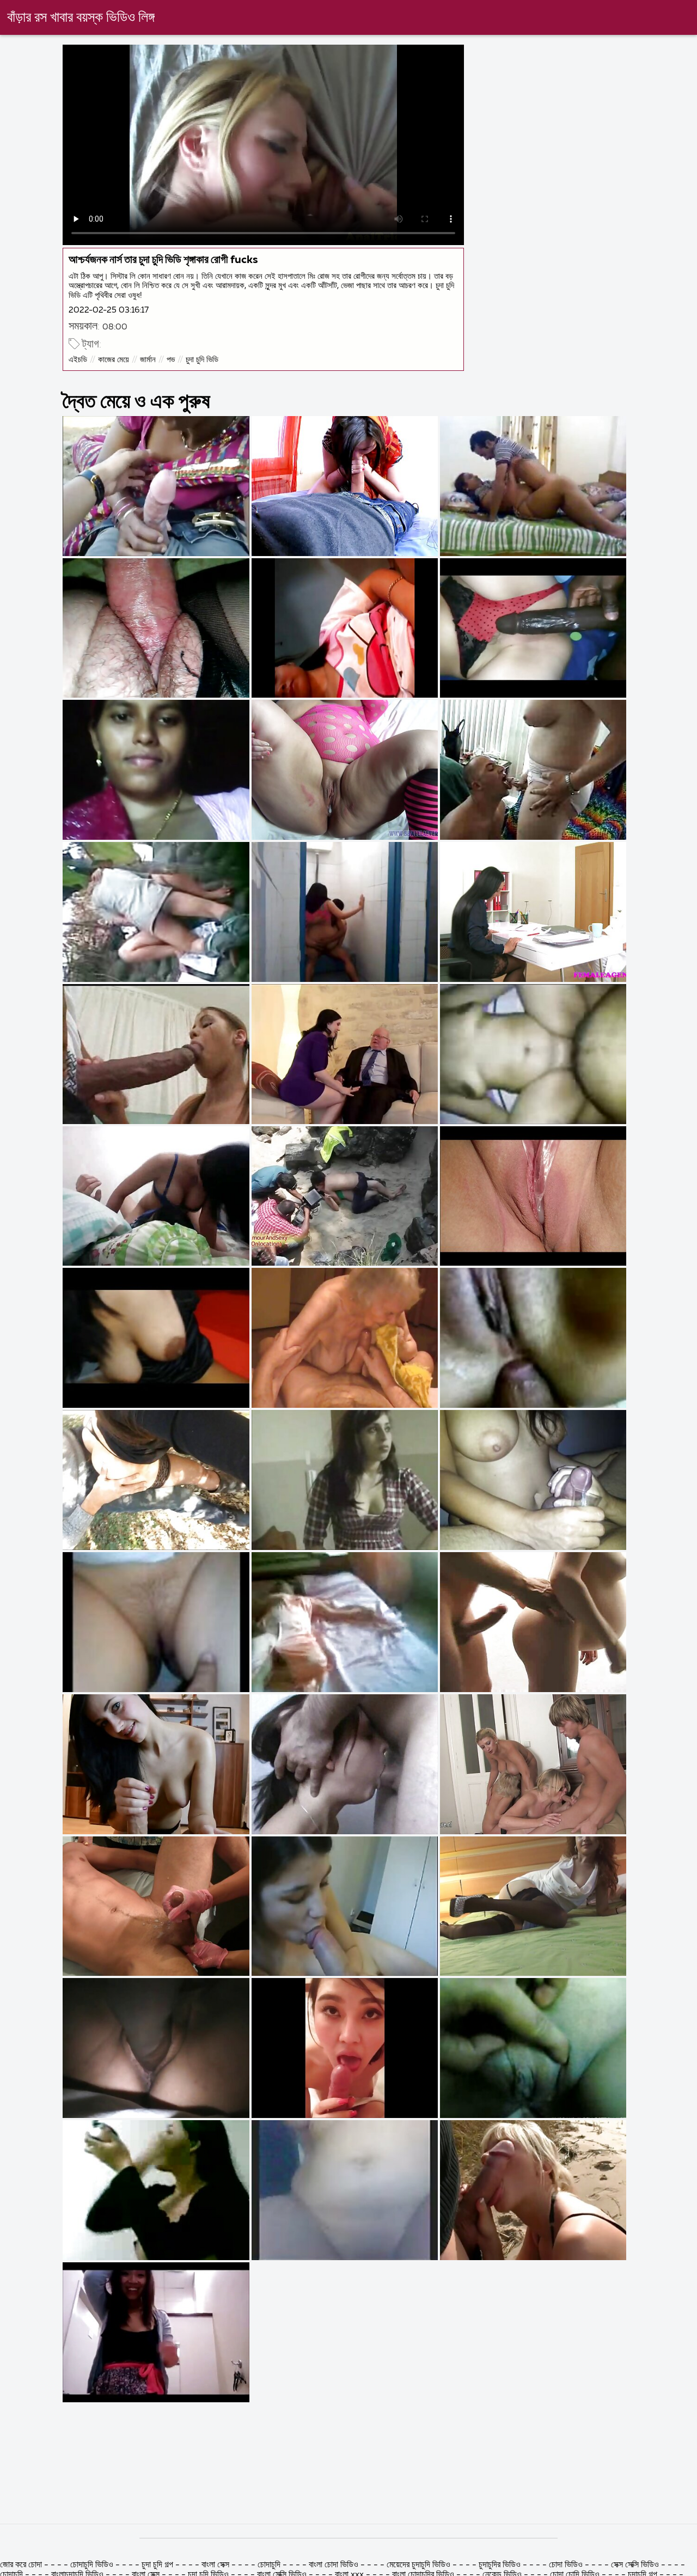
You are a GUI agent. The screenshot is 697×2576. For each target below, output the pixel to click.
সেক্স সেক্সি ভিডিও (635, 2565)
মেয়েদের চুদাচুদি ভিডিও (420, 2565)
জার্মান (148, 360)
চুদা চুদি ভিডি (202, 360)
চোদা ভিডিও (567, 2565)
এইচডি (78, 360)
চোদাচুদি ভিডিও (92, 2565)
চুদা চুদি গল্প (158, 2565)
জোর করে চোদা (22, 2565)
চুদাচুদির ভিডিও (501, 2565)
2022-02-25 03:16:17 (109, 310)
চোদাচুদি (270, 2565)
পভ (171, 360)
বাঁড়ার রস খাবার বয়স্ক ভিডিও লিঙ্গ (81, 18)
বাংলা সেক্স (215, 2565)
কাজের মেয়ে (114, 360)
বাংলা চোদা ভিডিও (334, 2565)
